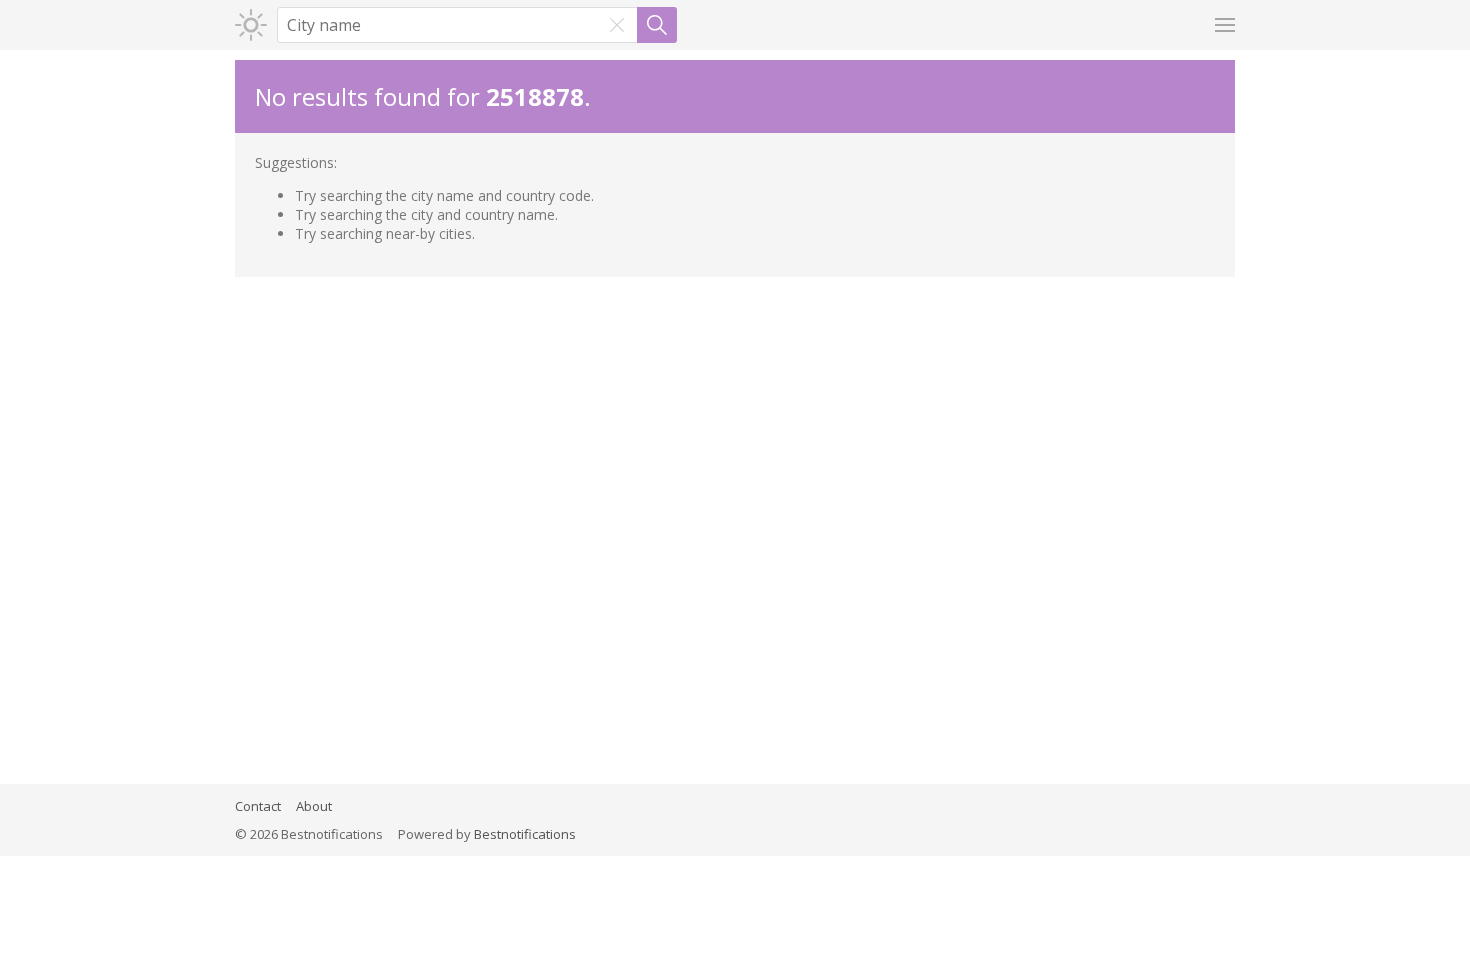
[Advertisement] (735, 427)
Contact (258, 806)
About (314, 806)
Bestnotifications (525, 834)
